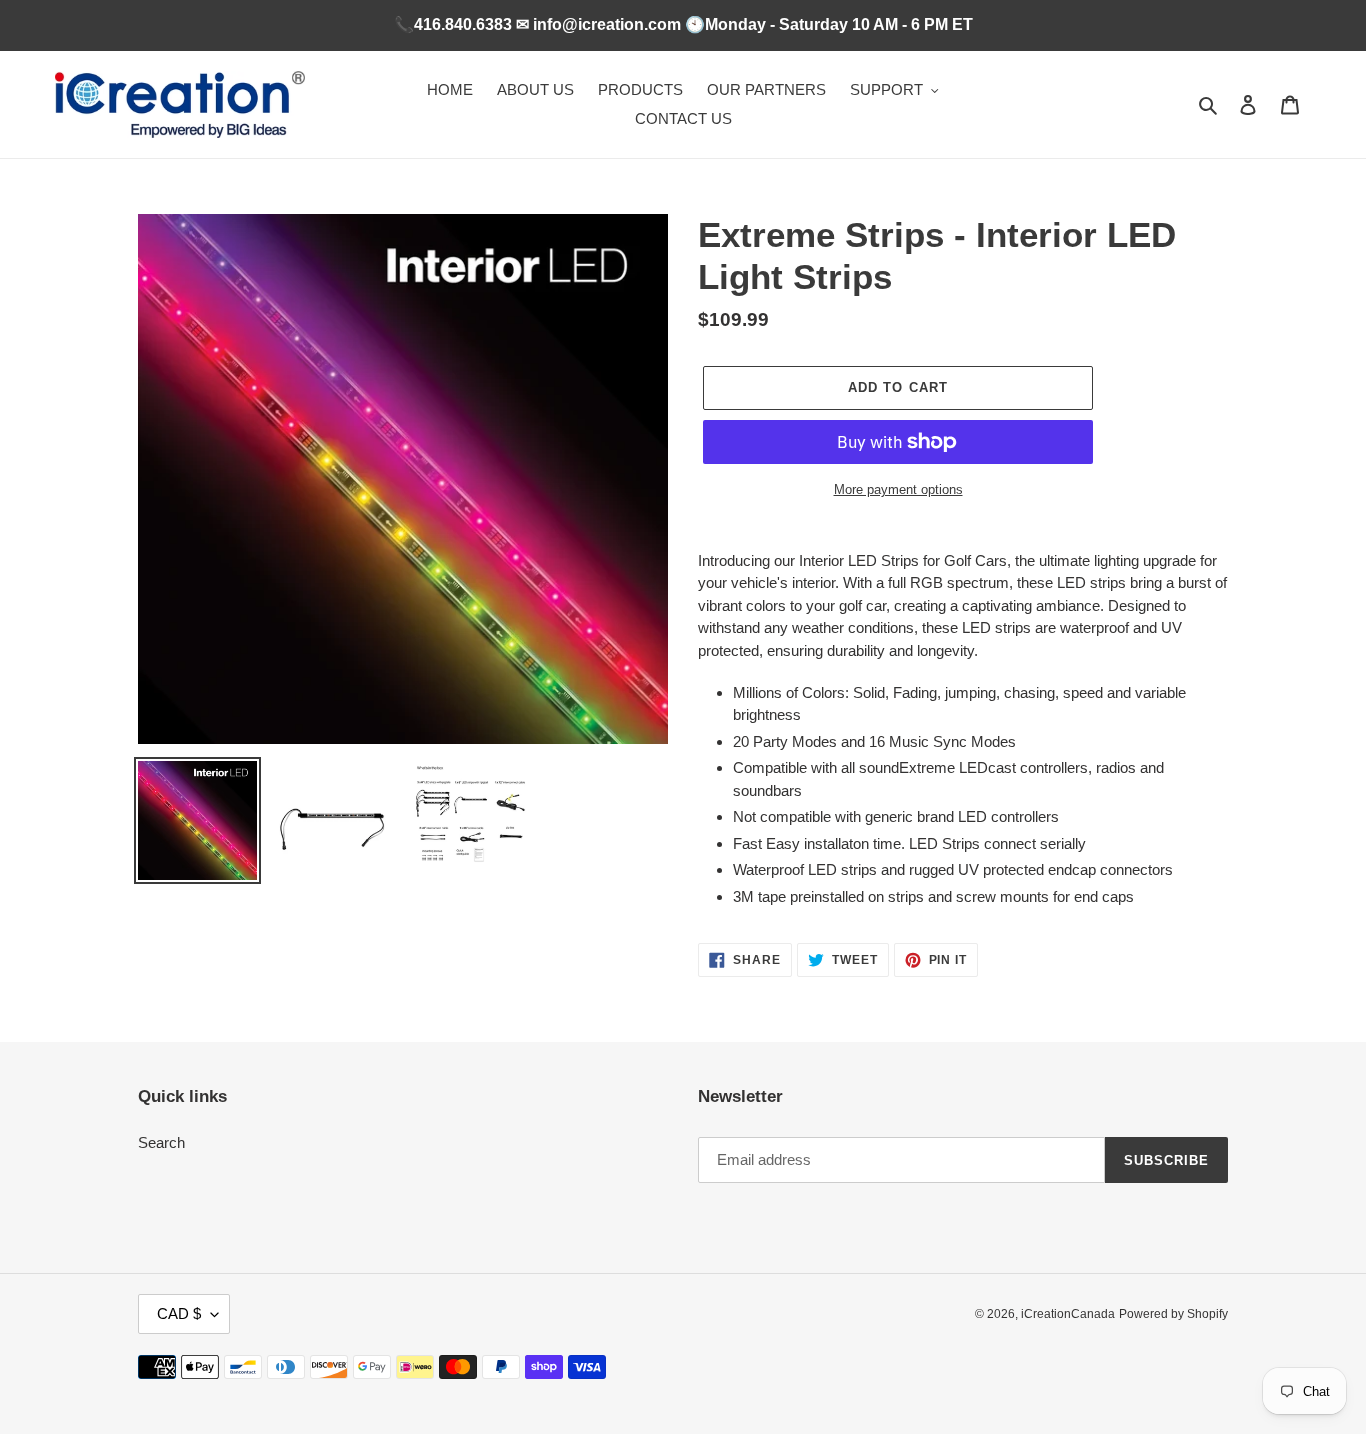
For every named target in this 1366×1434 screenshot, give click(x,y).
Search (161, 1142)
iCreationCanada (1068, 1314)
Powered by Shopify (1173, 1314)
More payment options (898, 489)
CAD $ (179, 1313)
